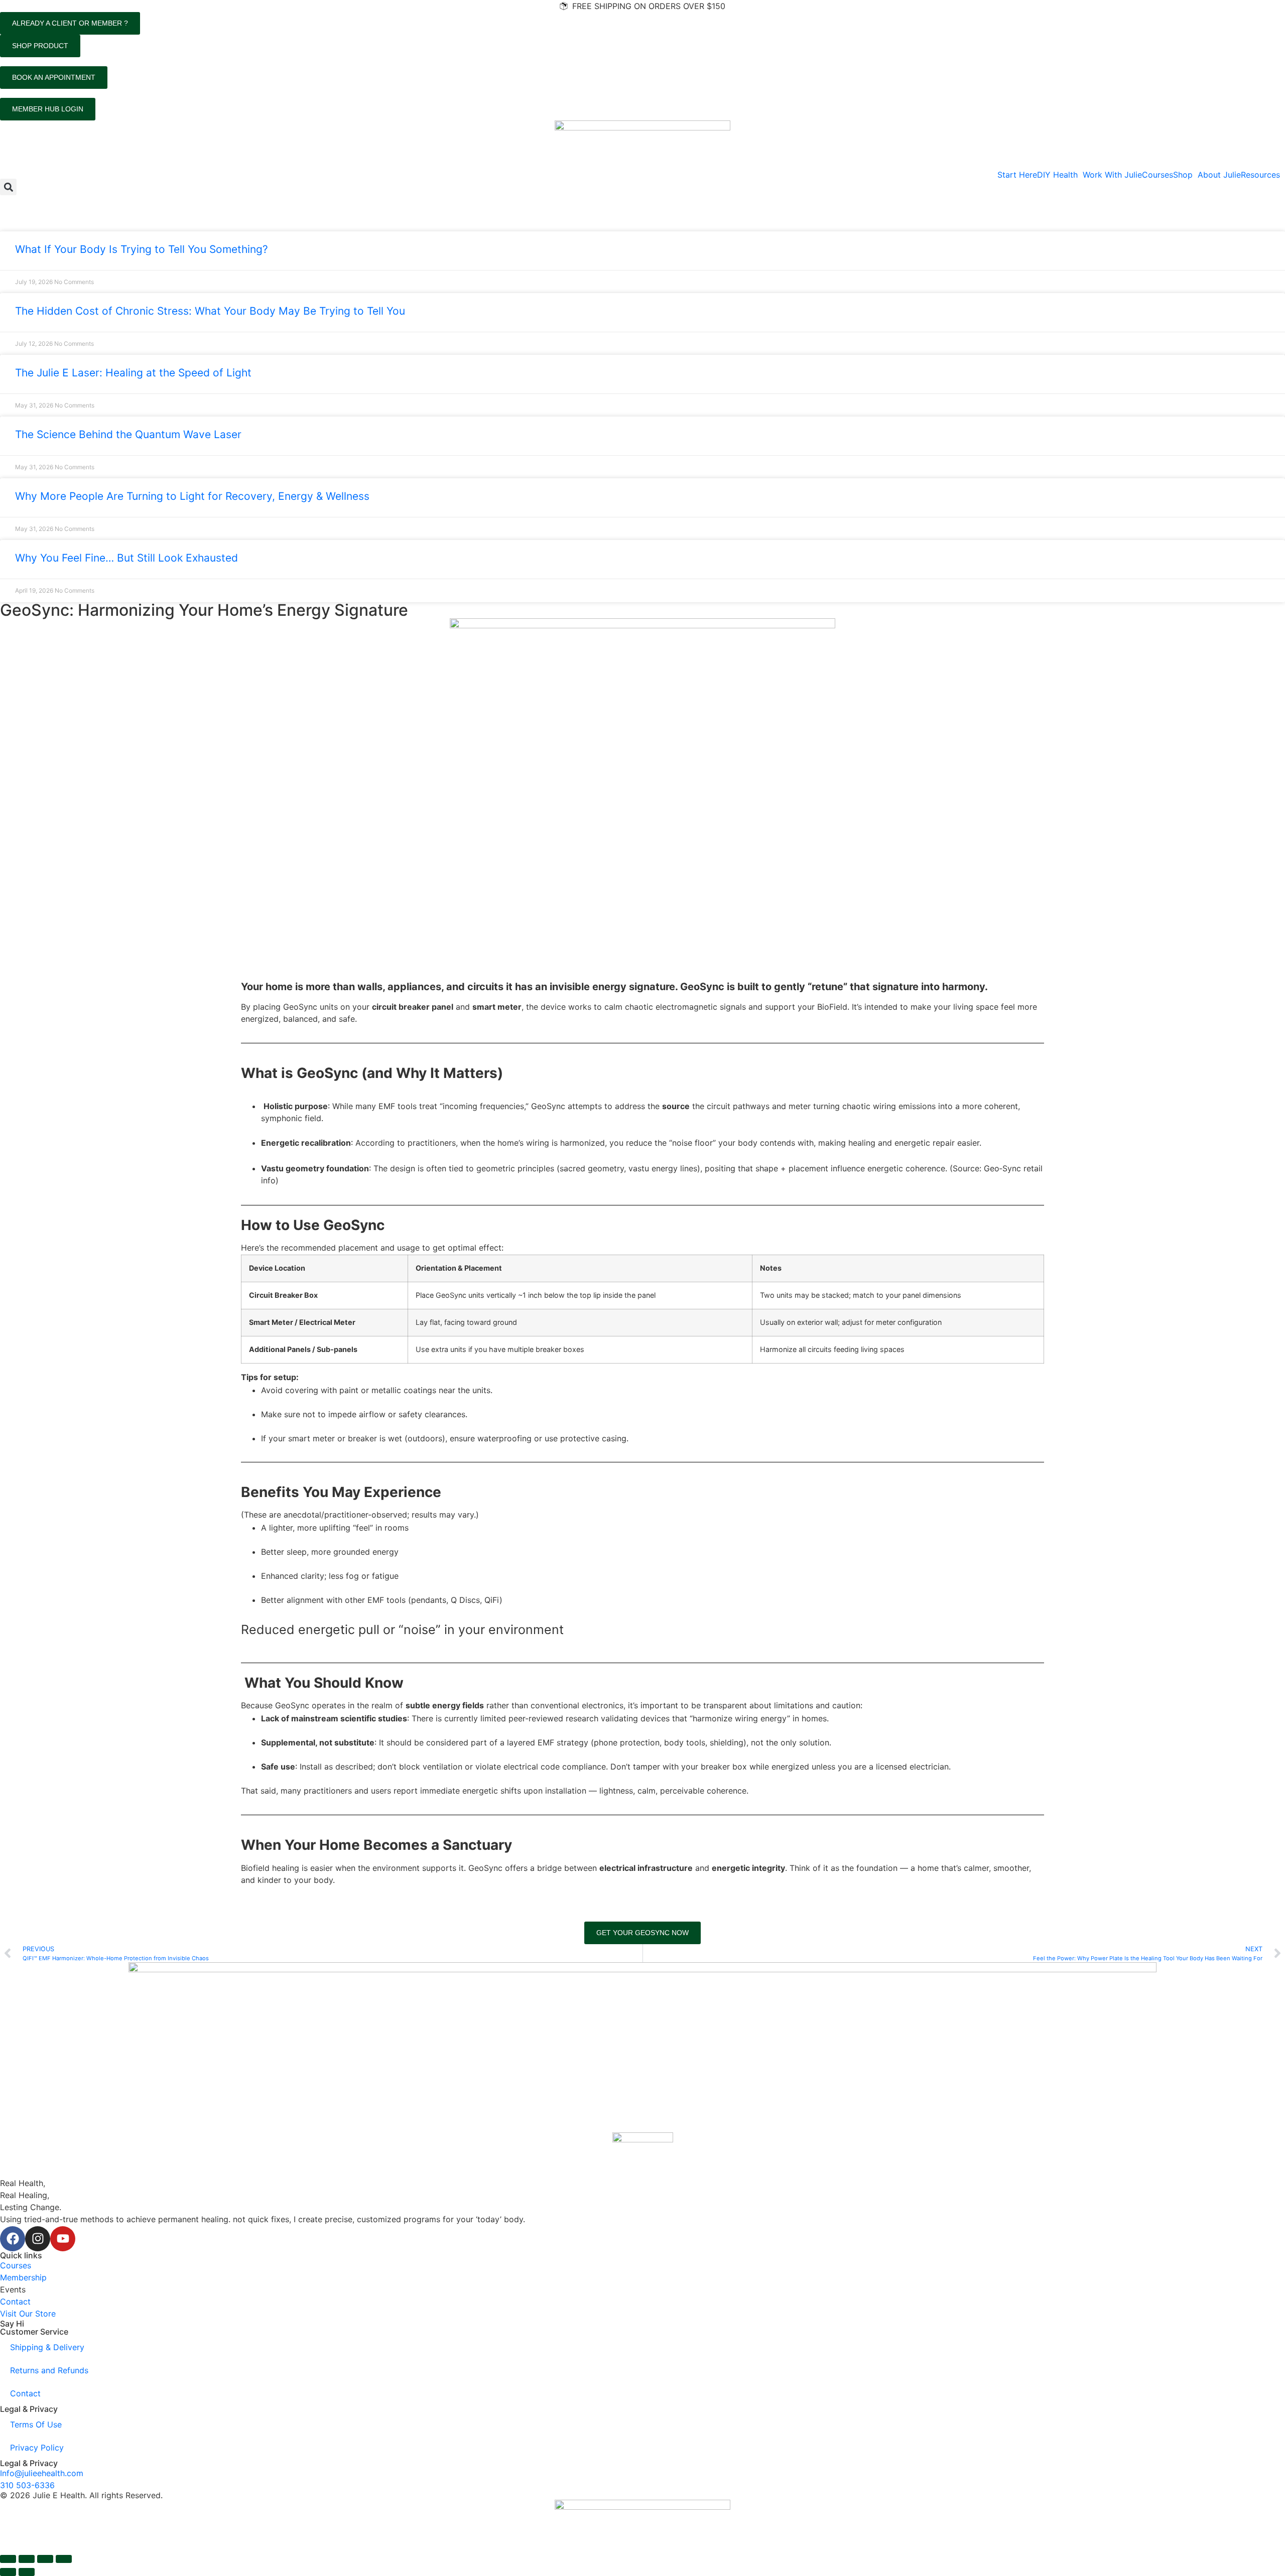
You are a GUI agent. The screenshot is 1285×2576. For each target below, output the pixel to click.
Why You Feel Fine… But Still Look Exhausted (126, 558)
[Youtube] (63, 2239)
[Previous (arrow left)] (8, 2572)
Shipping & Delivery (47, 2347)
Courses (1158, 175)
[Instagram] (38, 2239)
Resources (1260, 175)
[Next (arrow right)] (27, 2572)
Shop (1183, 175)
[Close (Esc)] (64, 2559)
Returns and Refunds (49, 2370)
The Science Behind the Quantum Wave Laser (128, 434)
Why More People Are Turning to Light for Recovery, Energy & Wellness (192, 496)
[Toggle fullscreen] (27, 2559)
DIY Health (1057, 175)
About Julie (1219, 175)
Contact (25, 2393)
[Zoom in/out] (8, 2559)
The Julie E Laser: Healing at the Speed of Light (133, 373)
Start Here (1017, 175)
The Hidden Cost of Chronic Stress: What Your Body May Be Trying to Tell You (210, 311)
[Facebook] (13, 2239)
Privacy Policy (37, 2448)
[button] (1060, 175)
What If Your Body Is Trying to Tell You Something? (142, 249)
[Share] (45, 2559)
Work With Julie (1112, 175)
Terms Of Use (36, 2424)
